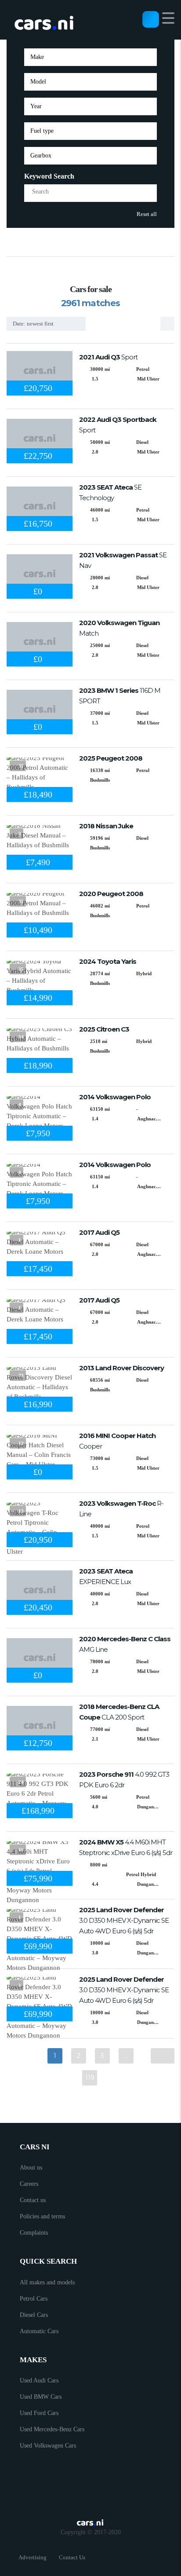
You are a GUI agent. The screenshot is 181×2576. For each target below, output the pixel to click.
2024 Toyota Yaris (108, 961)
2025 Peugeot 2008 (111, 758)
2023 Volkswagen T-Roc (121, 1509)
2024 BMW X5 (126, 1847)
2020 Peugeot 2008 (111, 894)
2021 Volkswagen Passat (123, 560)
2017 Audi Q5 (99, 1232)
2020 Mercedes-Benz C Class (125, 1644)
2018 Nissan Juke (106, 826)
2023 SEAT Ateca (110, 492)
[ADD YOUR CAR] (151, 19)
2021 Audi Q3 (108, 357)
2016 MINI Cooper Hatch (117, 1441)
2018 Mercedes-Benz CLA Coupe (119, 1712)
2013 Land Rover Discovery (121, 1368)
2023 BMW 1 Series (120, 696)
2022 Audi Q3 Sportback (118, 425)
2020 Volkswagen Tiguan (119, 628)
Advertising (33, 2557)
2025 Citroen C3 (104, 1029)
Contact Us (72, 2557)
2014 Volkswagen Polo (115, 1097)
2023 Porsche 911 (124, 1780)
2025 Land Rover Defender (124, 1920)
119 (90, 2078)
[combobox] (90, 57)
